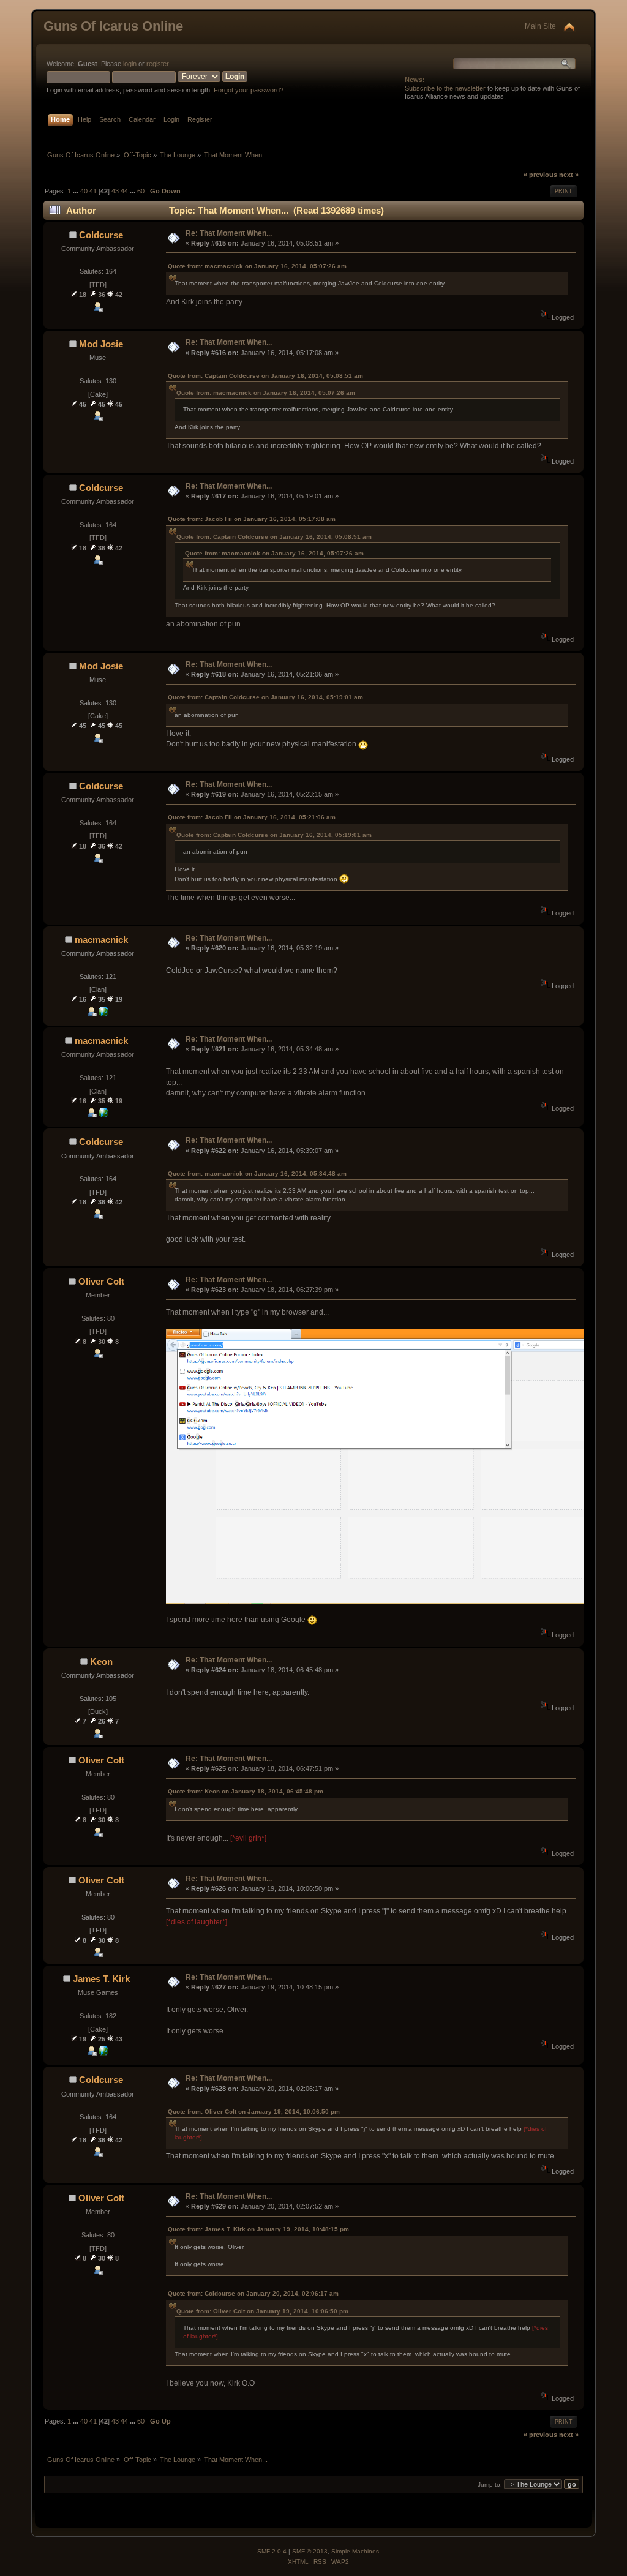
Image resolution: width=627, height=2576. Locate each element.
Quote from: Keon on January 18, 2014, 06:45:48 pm (246, 1791)
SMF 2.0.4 (272, 2551)
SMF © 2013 (310, 2551)
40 (84, 191)
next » (569, 175)
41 (93, 191)
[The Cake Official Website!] (103, 2053)
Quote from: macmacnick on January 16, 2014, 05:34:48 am (257, 1173)
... (77, 191)
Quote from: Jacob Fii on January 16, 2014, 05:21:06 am (252, 817)
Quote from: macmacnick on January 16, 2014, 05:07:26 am (257, 266)
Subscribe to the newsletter (445, 88)
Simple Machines (355, 2551)
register (157, 64)
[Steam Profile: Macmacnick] (103, 1014)
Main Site (540, 26)
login (130, 64)
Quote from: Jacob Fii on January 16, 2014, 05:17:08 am (252, 519)
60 (141, 191)
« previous (540, 175)
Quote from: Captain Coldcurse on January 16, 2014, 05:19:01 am (265, 697)
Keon (101, 1662)
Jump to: (490, 2484)
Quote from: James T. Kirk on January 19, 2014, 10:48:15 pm (258, 2229)
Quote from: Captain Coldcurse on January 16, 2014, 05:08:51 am (265, 376)
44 (124, 191)
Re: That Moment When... (229, 233)
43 (115, 191)
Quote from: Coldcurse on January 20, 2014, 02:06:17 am (253, 2293)
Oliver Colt (101, 1281)
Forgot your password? (249, 90)
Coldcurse (101, 235)
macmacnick (101, 940)
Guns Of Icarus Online (113, 26)
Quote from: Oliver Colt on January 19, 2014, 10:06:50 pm (254, 2112)
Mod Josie (101, 344)
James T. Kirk (101, 1979)
